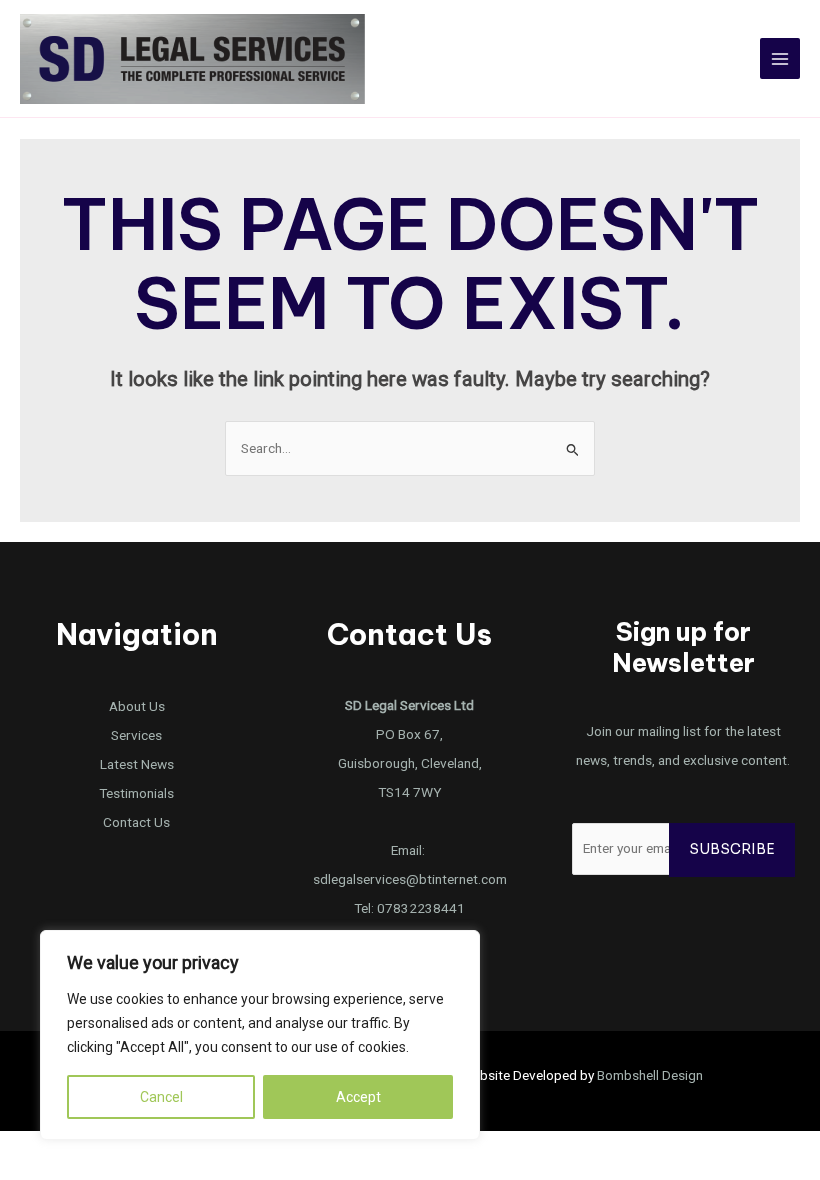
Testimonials (136, 793)
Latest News (137, 764)
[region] (260, 1035)
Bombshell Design (650, 1075)
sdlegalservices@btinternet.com (410, 879)
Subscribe (732, 849)
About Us (137, 706)
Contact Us (136, 822)
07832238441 (421, 908)
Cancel (161, 1097)
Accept (358, 1097)
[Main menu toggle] (780, 58)
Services (136, 735)
